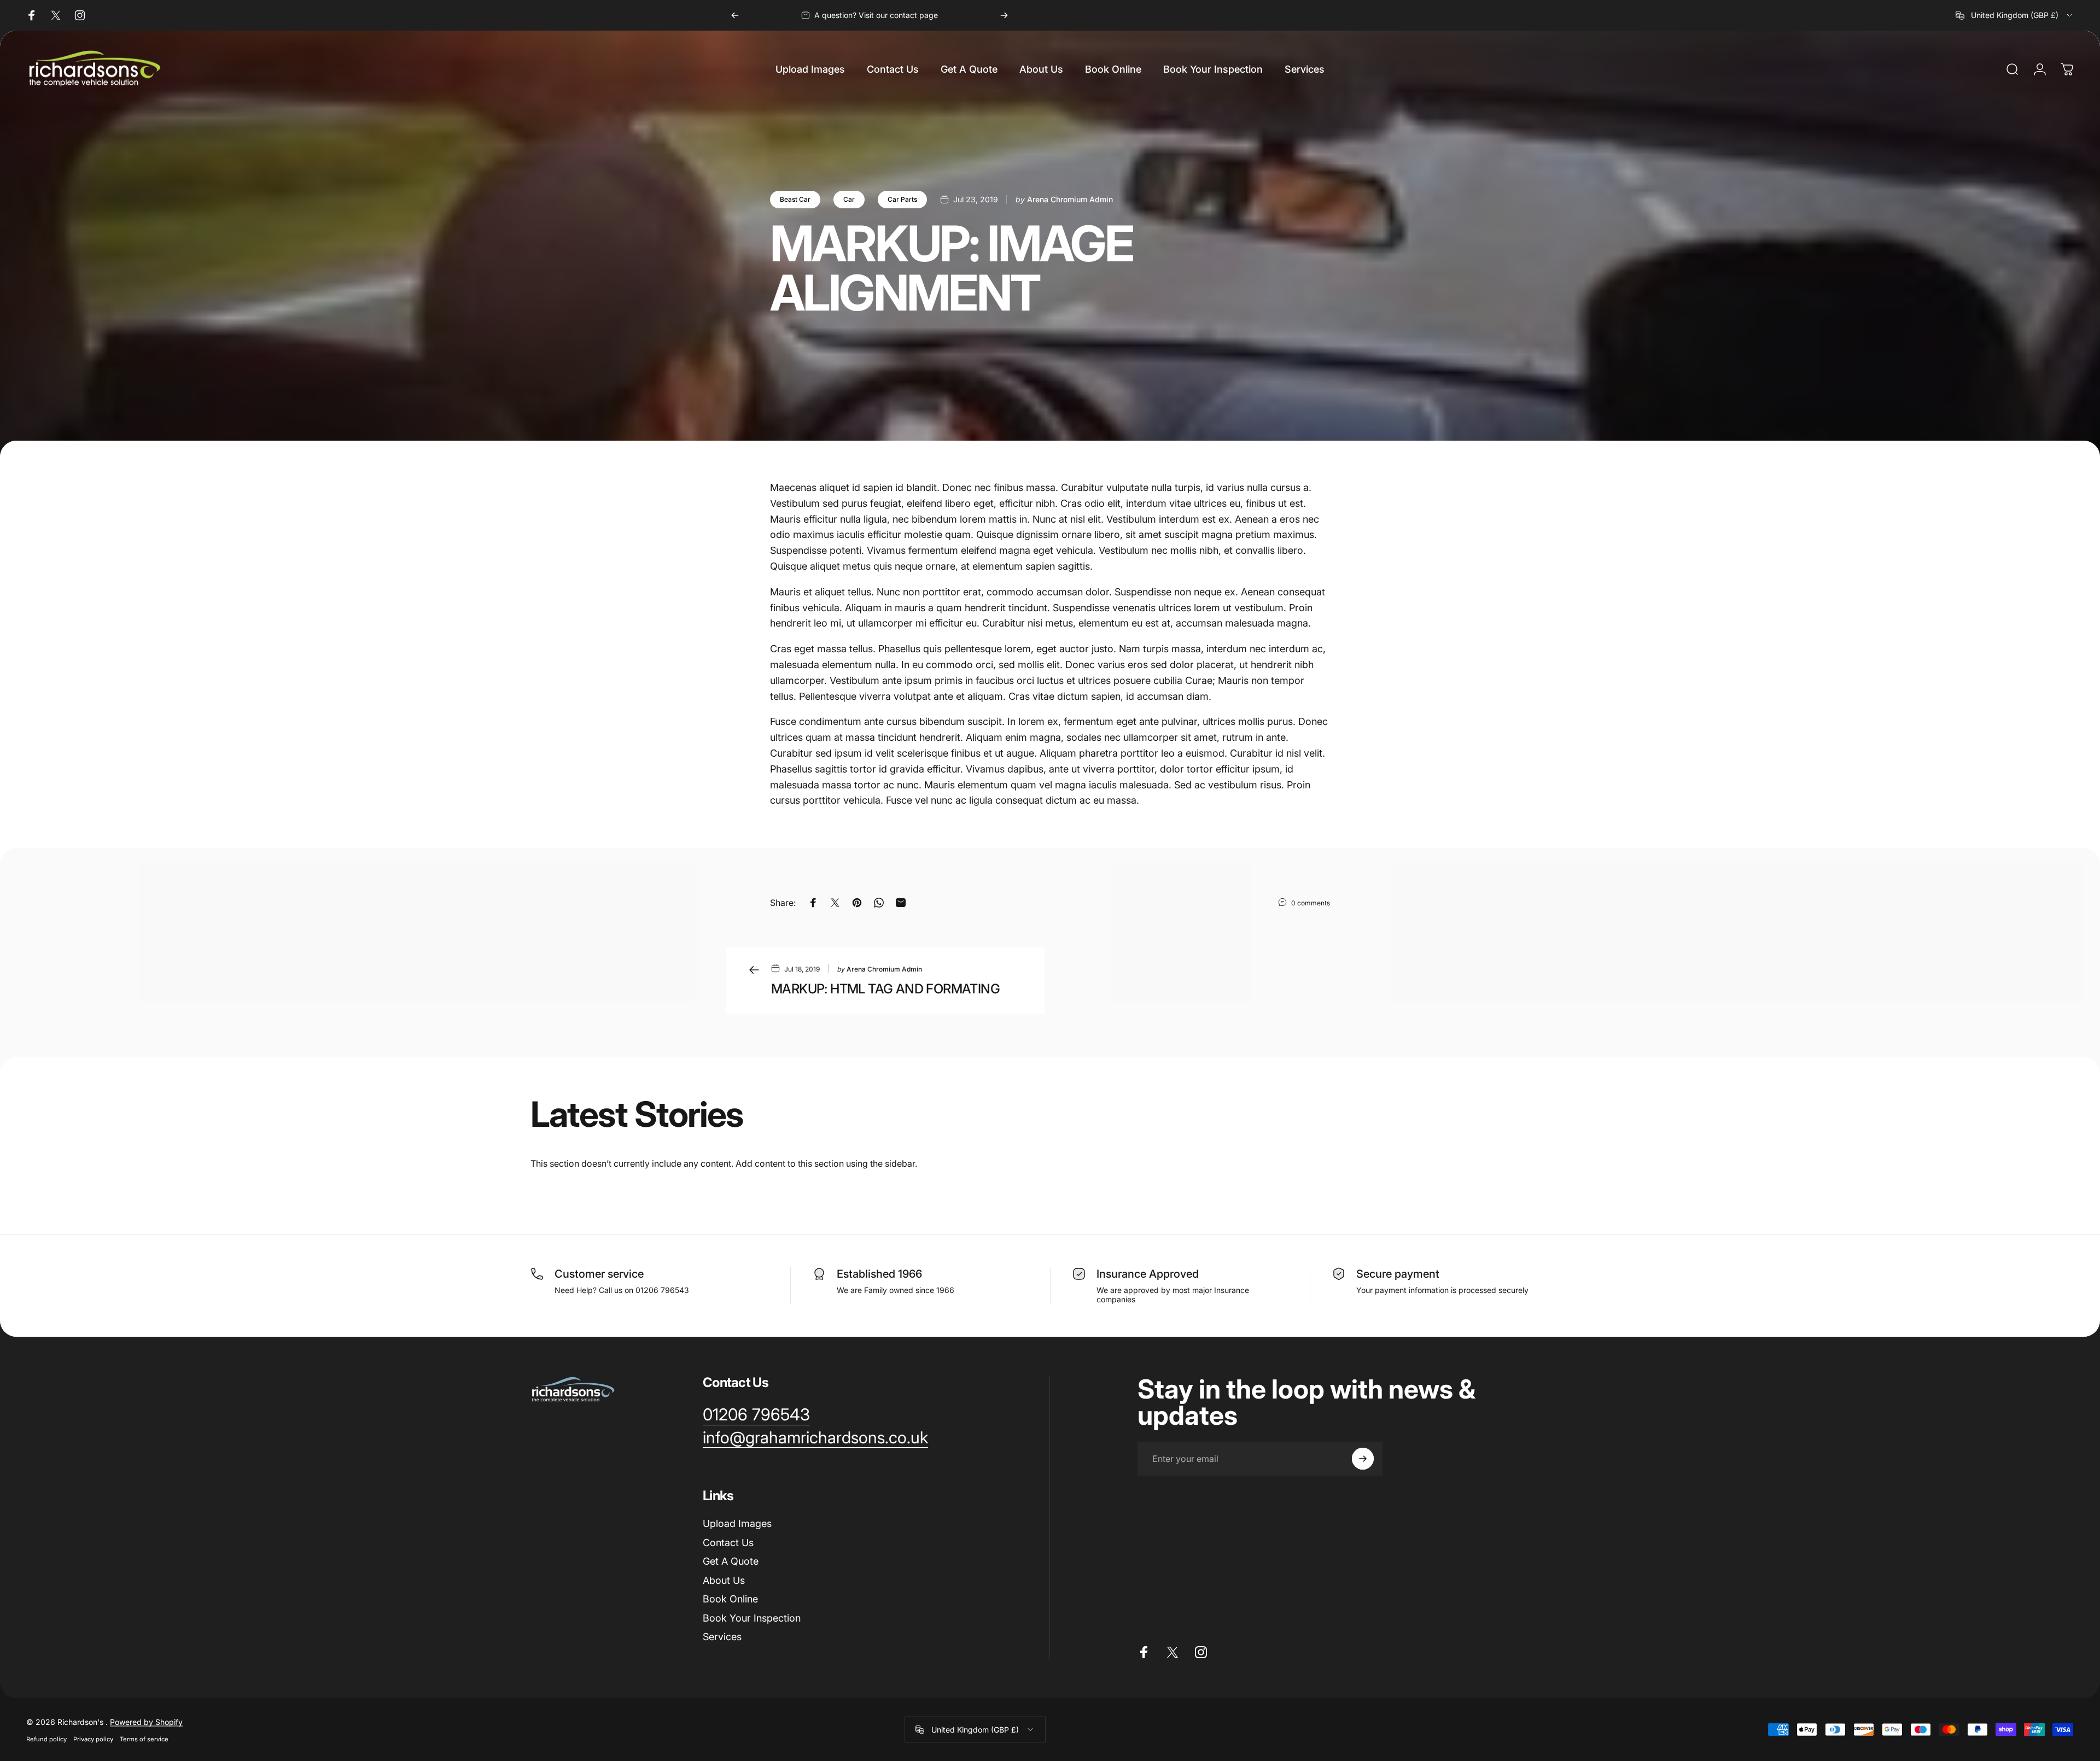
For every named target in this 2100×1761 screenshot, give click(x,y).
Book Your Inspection (752, 1618)
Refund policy (46, 1739)
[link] (756, 1415)
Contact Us (728, 1543)
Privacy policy (93, 1739)
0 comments (1311, 903)
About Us (724, 1580)
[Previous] (735, 15)
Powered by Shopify (146, 1721)
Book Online (730, 1599)
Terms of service (144, 1739)
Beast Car (795, 199)
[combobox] (2015, 15)
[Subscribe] (1363, 1459)
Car (849, 199)
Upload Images (737, 1523)
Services (722, 1637)
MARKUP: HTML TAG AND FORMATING (885, 989)
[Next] (1004, 15)
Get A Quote (731, 1561)
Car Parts (902, 199)
